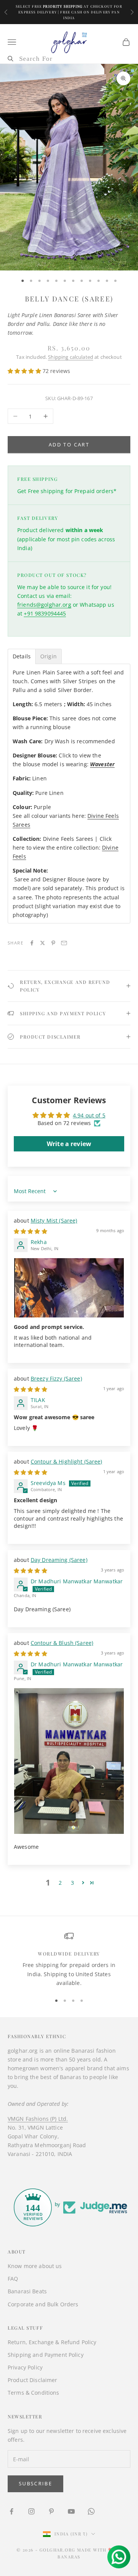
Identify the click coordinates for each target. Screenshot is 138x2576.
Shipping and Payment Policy (46, 2355)
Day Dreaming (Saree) (59, 1560)
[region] (69, 1959)
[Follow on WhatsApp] (91, 2511)
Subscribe (35, 2483)
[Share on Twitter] (43, 943)
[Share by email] (64, 943)
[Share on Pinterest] (53, 943)
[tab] (22, 656)
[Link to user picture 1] (69, 1288)
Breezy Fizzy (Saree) (56, 1378)
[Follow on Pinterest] (51, 2511)
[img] (30, 1231)
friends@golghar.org (44, 605)
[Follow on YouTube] (71, 2511)
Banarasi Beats (27, 2291)
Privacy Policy (25, 2367)
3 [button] (72, 1883)
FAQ (13, 2279)
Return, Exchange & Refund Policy (52, 2342)
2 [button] (60, 1883)
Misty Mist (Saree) (54, 1220)
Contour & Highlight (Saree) (67, 1461)
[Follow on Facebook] (11, 2511)
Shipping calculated (71, 357)
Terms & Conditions (34, 2393)
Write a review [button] (69, 1144)
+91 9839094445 (45, 613)
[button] (25, 371)
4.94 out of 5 (89, 1115)
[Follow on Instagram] (31, 2511)
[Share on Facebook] (32, 943)
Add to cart (69, 445)
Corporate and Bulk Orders (43, 2304)
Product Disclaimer (33, 2380)
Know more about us (35, 2266)
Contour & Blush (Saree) (62, 1643)
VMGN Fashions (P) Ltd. (38, 2119)
